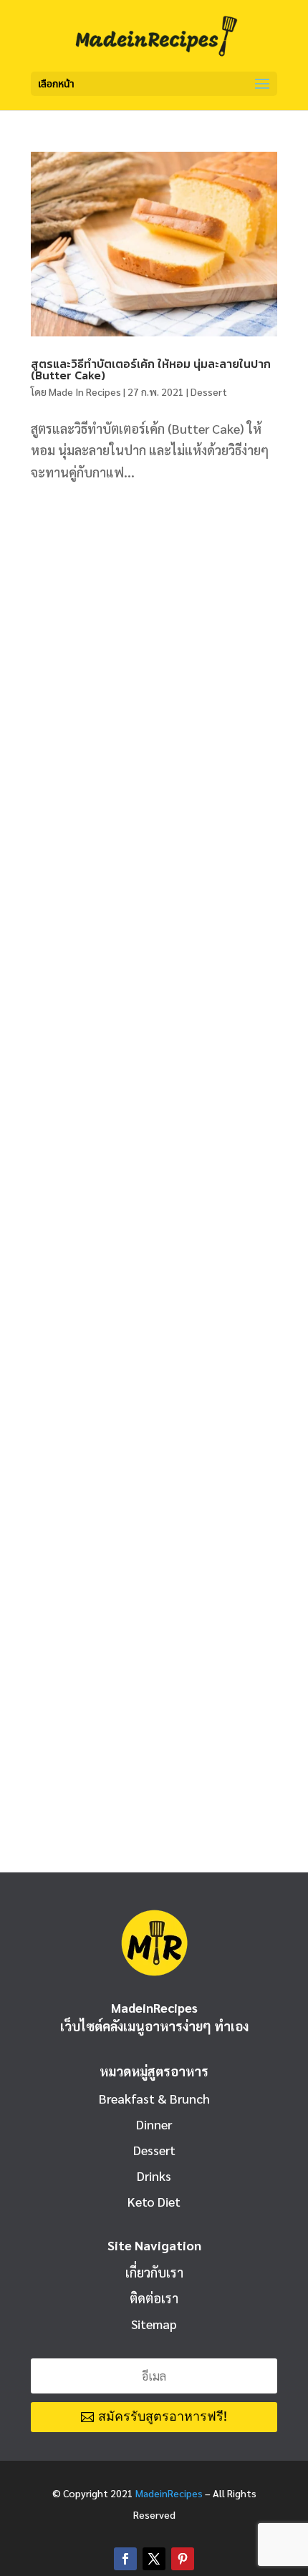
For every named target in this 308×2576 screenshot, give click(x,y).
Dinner (154, 2124)
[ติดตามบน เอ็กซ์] (154, 2559)
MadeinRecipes (169, 2493)
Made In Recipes (85, 392)
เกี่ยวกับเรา (154, 2272)
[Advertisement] (154, 667)
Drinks (154, 2176)
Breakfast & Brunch (154, 2098)
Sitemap (154, 2324)
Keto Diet (154, 2201)
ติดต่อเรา (154, 2298)
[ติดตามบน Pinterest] (183, 2559)
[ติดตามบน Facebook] (125, 2559)
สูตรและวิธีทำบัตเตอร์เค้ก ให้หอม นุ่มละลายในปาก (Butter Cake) (151, 369)
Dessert (209, 392)
